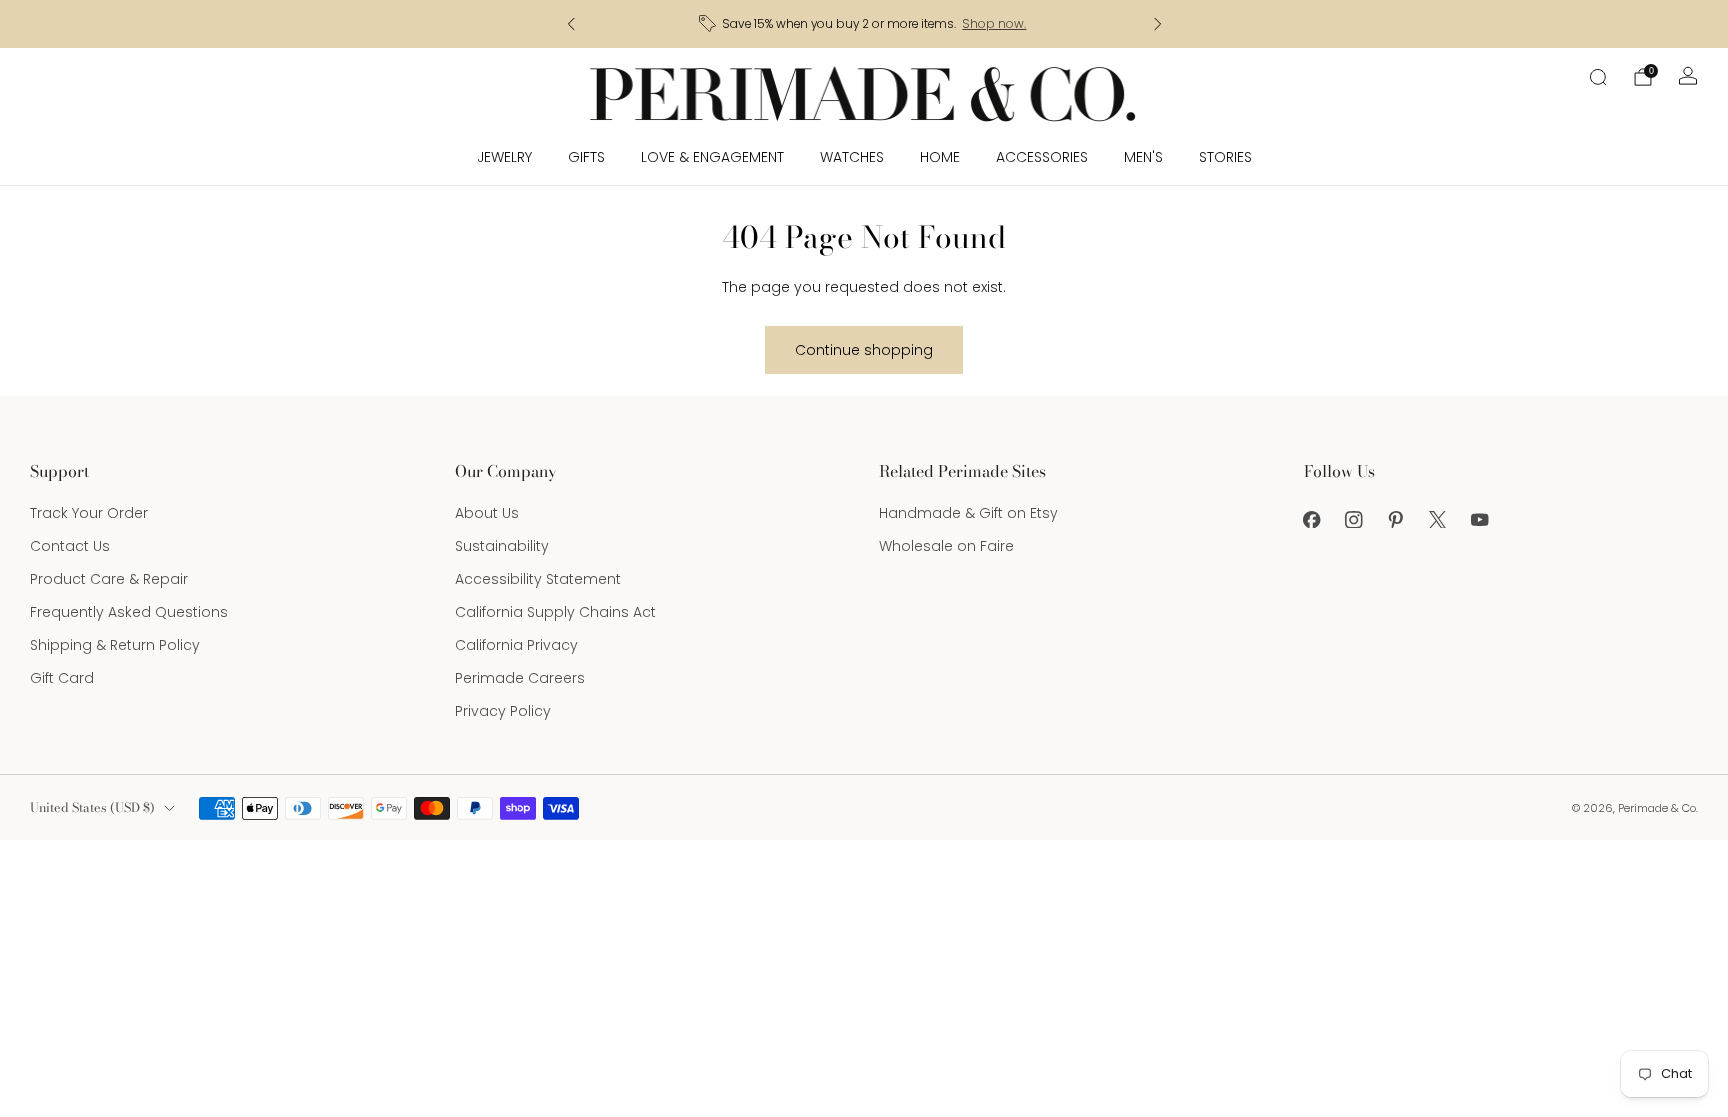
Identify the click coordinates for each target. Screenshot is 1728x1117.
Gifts (586, 157)
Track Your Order (89, 513)
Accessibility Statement (538, 579)
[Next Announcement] (1158, 24)
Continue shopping (864, 350)
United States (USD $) (92, 807)
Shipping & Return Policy (115, 645)
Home (940, 157)
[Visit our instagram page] (1354, 519)
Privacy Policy (503, 711)
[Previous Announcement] (571, 24)
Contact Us (70, 546)
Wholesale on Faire (946, 546)
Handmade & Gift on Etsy (968, 513)
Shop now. (994, 24)
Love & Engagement (712, 157)
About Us (487, 513)
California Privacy (516, 645)
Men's (1143, 157)
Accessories (1042, 157)
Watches (852, 157)
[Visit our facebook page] (1312, 519)
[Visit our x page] (1438, 519)
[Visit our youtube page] (1480, 519)
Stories (1225, 157)
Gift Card (62, 678)
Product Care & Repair (109, 579)
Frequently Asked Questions (129, 612)
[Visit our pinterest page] (1396, 519)
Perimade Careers (520, 678)
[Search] (1598, 77)
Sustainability (502, 546)
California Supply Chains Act (555, 612)
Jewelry (504, 157)
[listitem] (864, 24)
